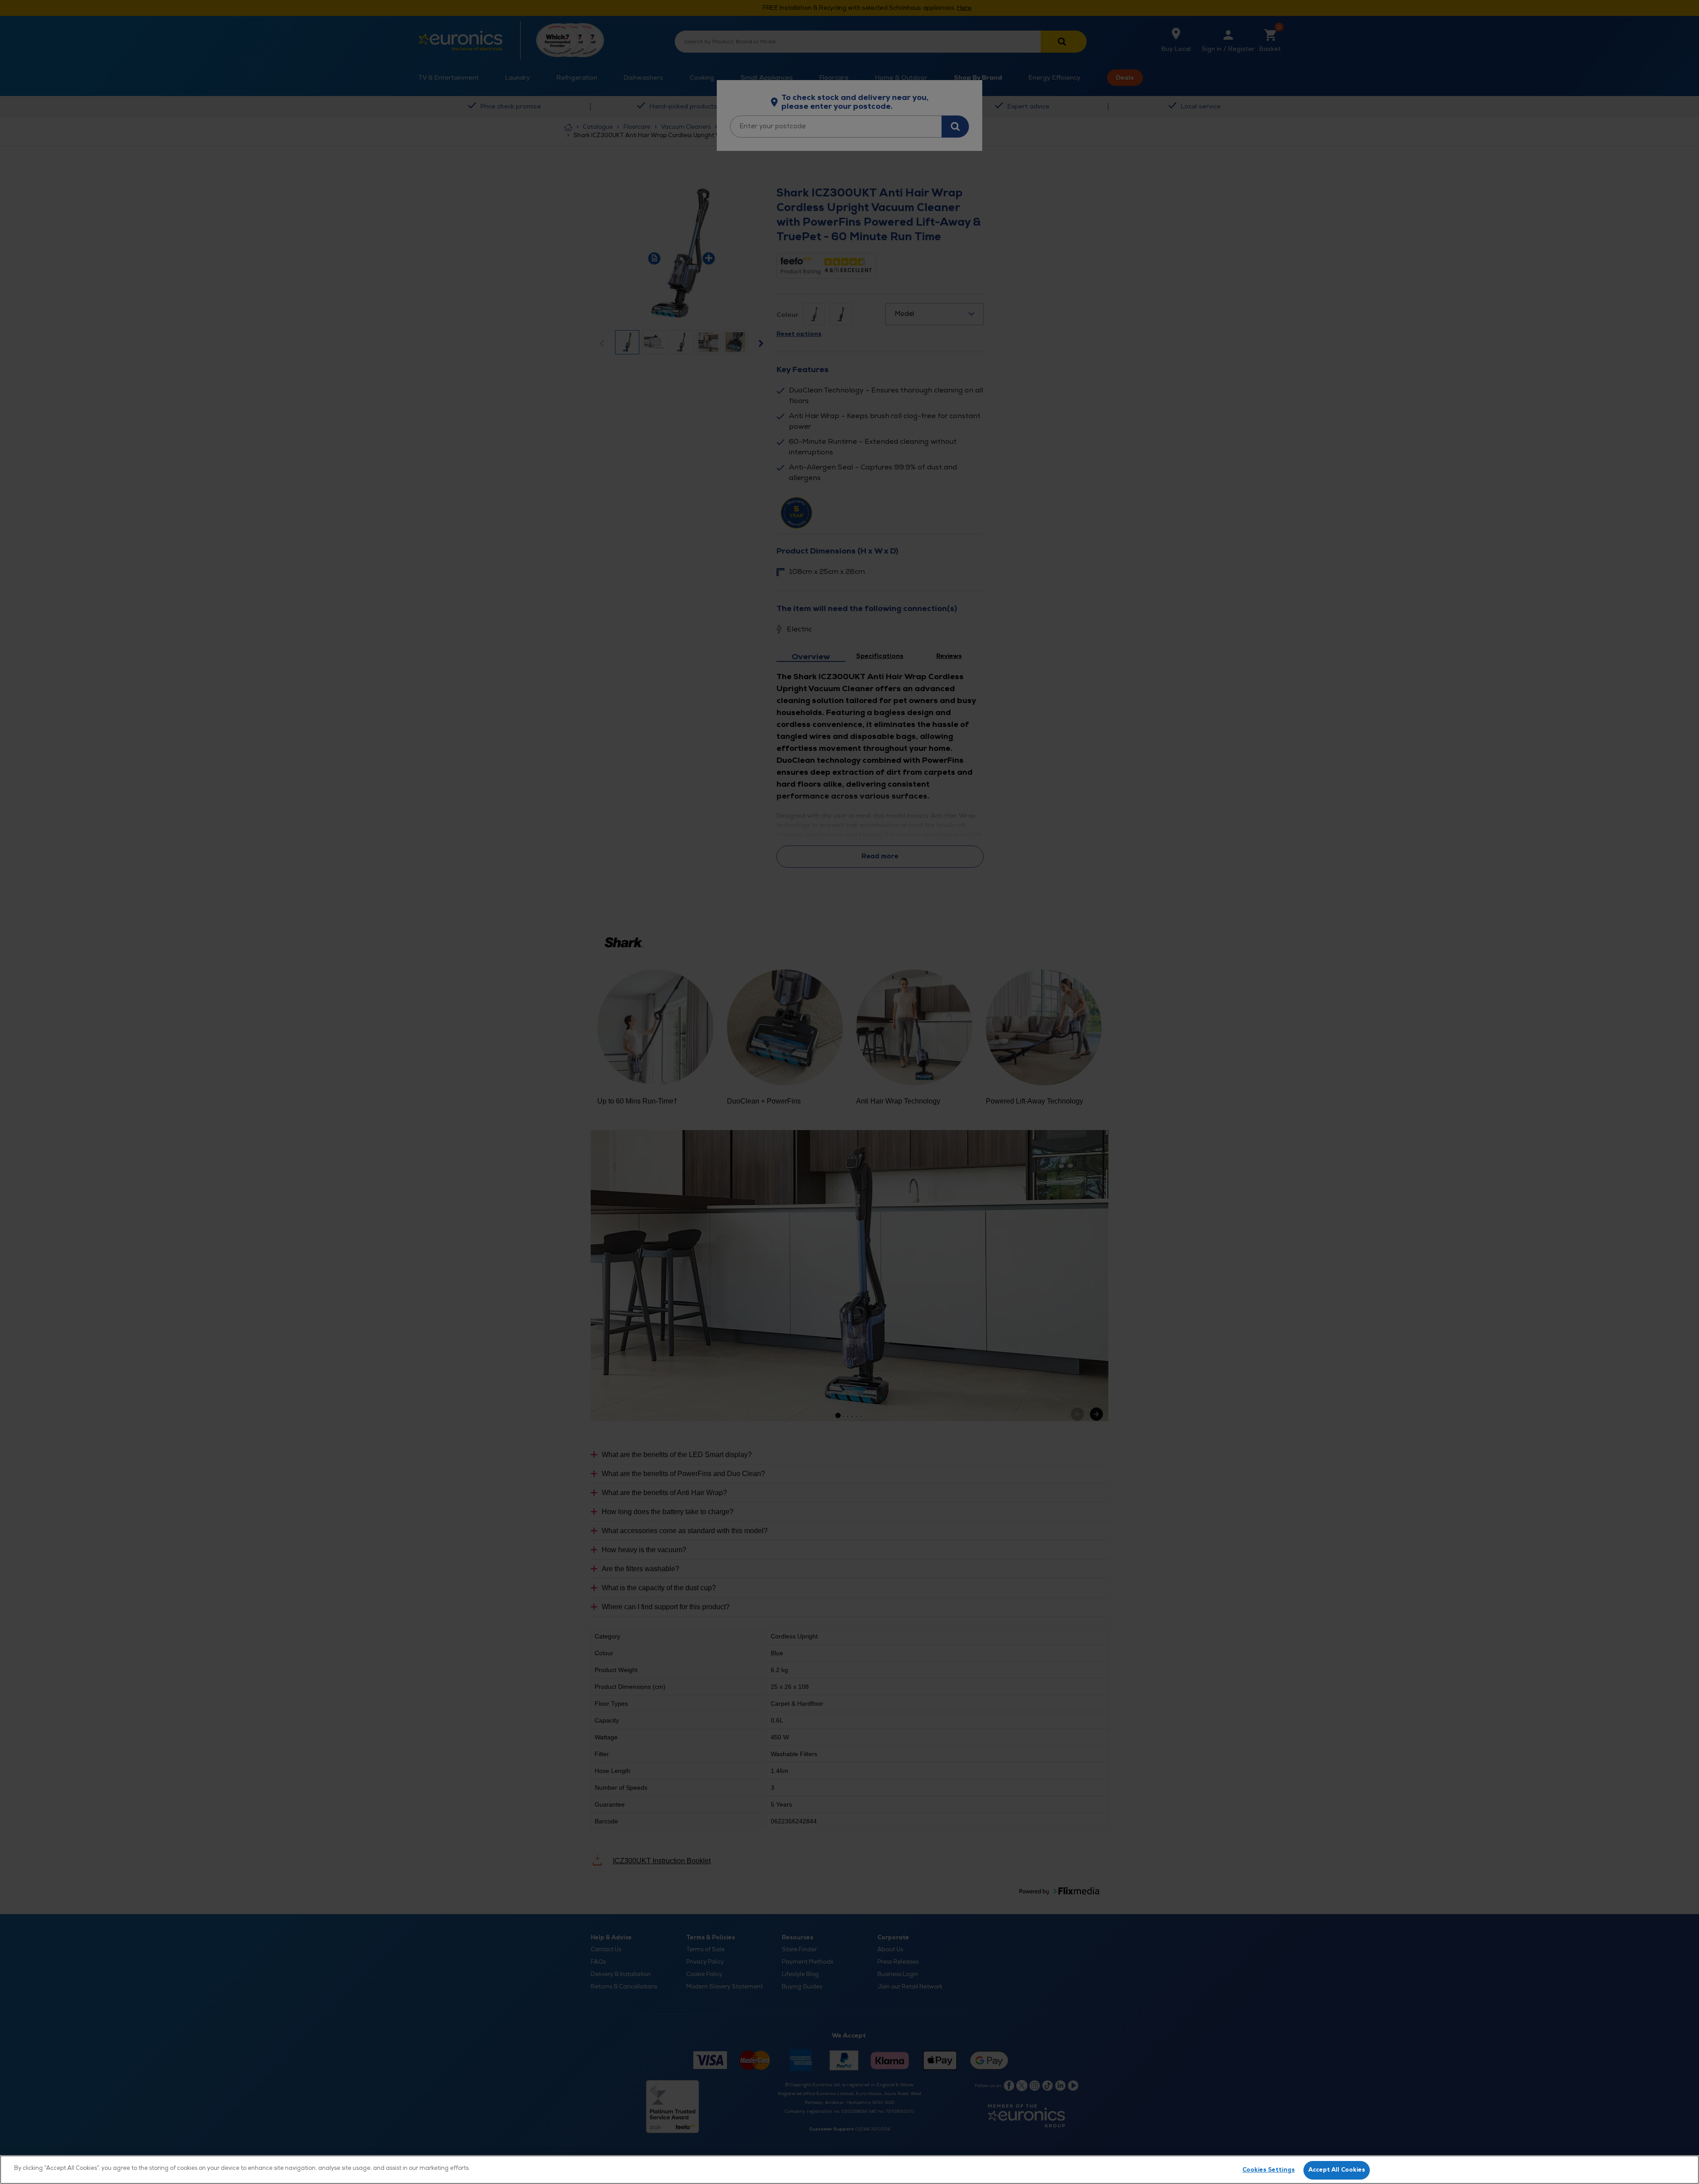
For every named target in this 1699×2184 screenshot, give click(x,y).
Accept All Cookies (1337, 2170)
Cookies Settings (1268, 2170)
